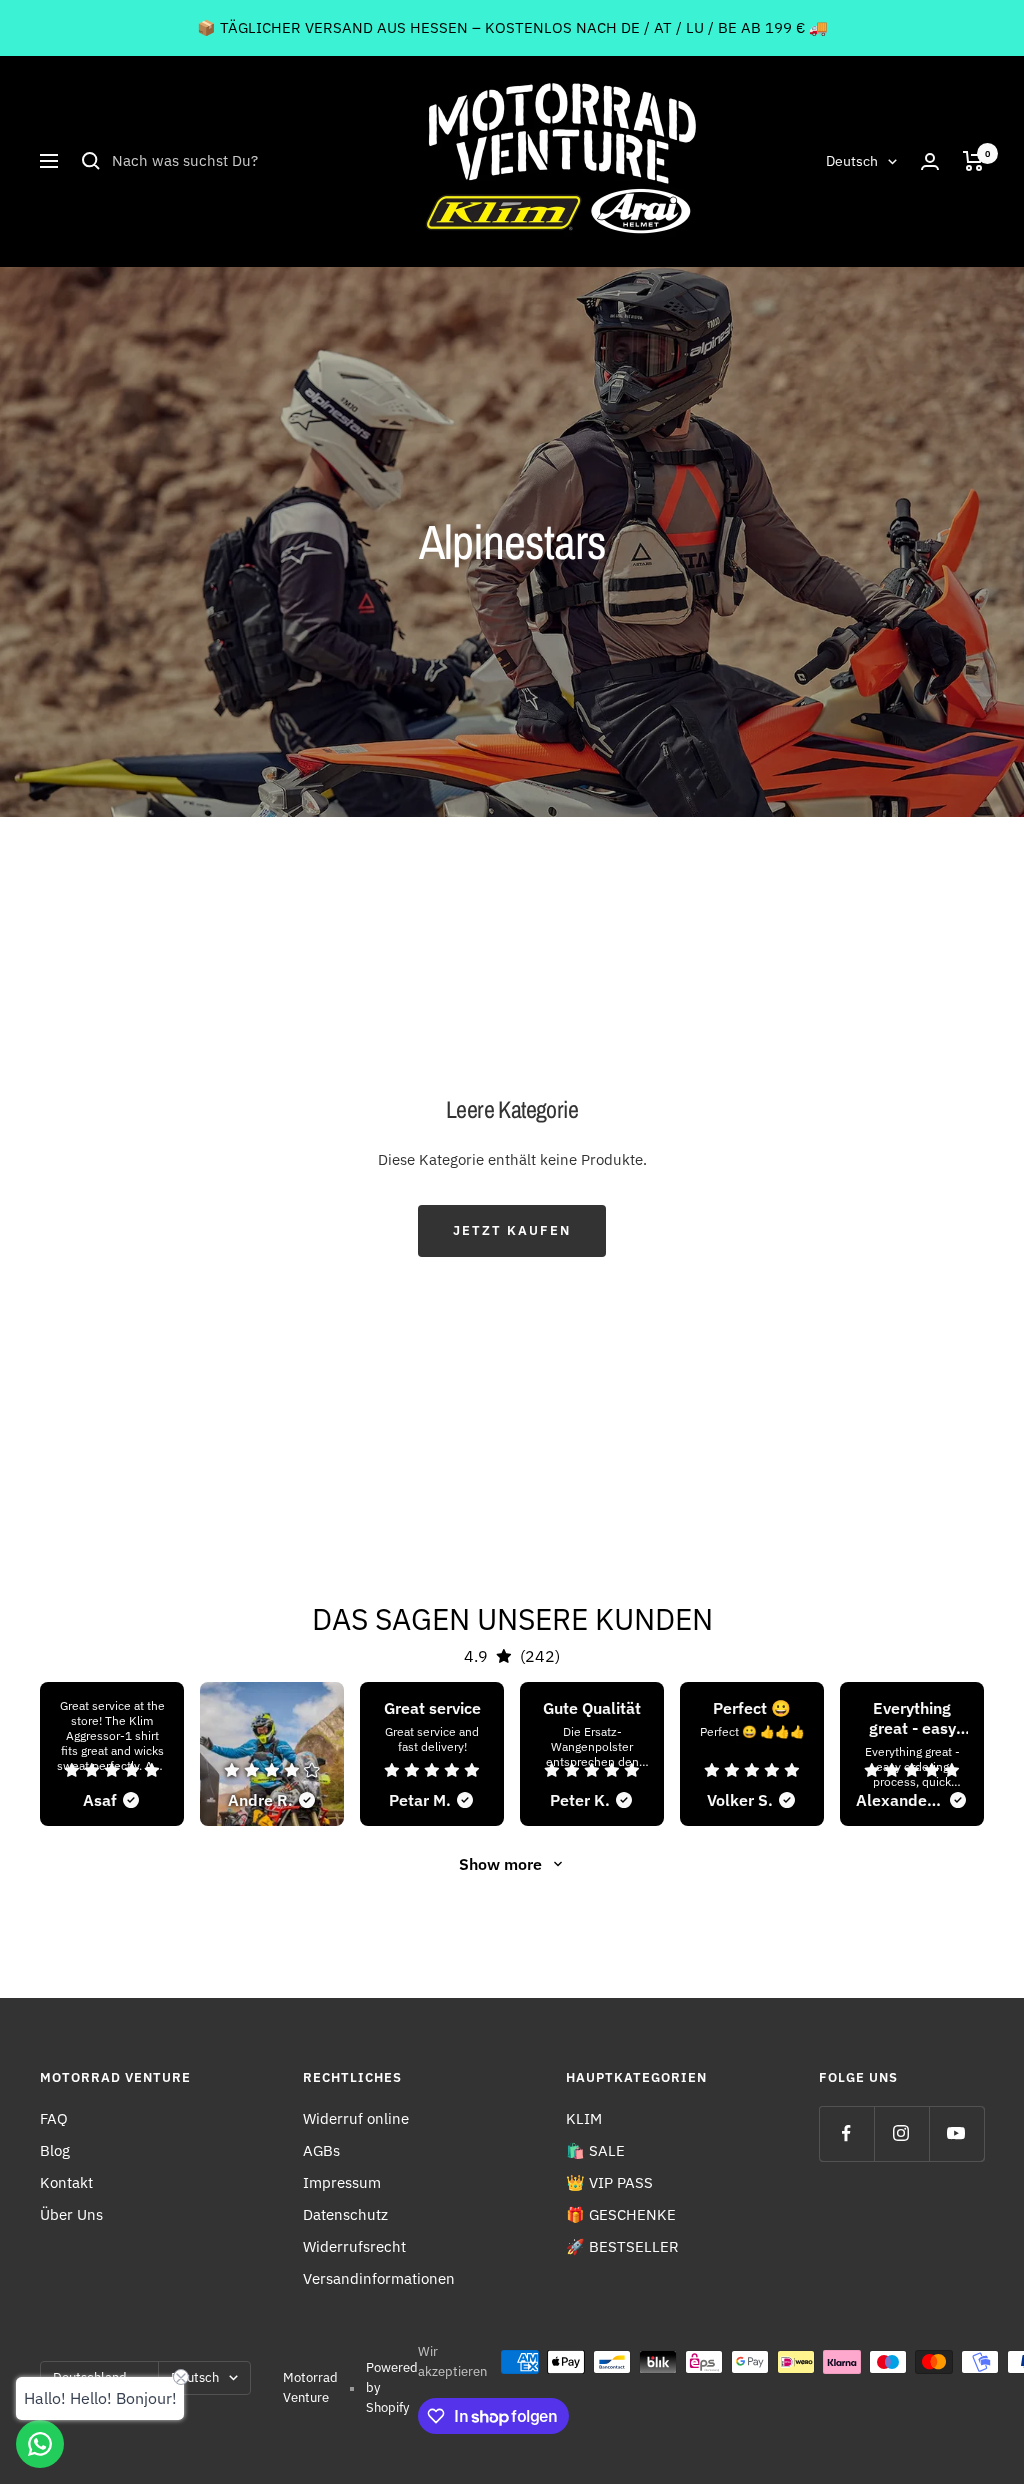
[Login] (930, 161)
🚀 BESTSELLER (622, 2246)
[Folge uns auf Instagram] (901, 2133)
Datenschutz (345, 2214)
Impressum (342, 2182)
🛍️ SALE (595, 2150)
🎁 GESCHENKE (621, 2214)
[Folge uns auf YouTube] (956, 2133)
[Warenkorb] (973, 161)
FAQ (54, 2118)
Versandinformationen (379, 2278)
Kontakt (66, 2182)
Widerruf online (356, 2118)
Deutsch (852, 161)
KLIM (584, 2118)
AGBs (321, 2150)
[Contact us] (40, 2444)
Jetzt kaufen (512, 1230)
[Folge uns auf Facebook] (846, 2133)
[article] (112, 1754)
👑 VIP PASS (609, 2182)
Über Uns (71, 2214)
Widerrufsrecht (354, 2246)
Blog (55, 2150)
